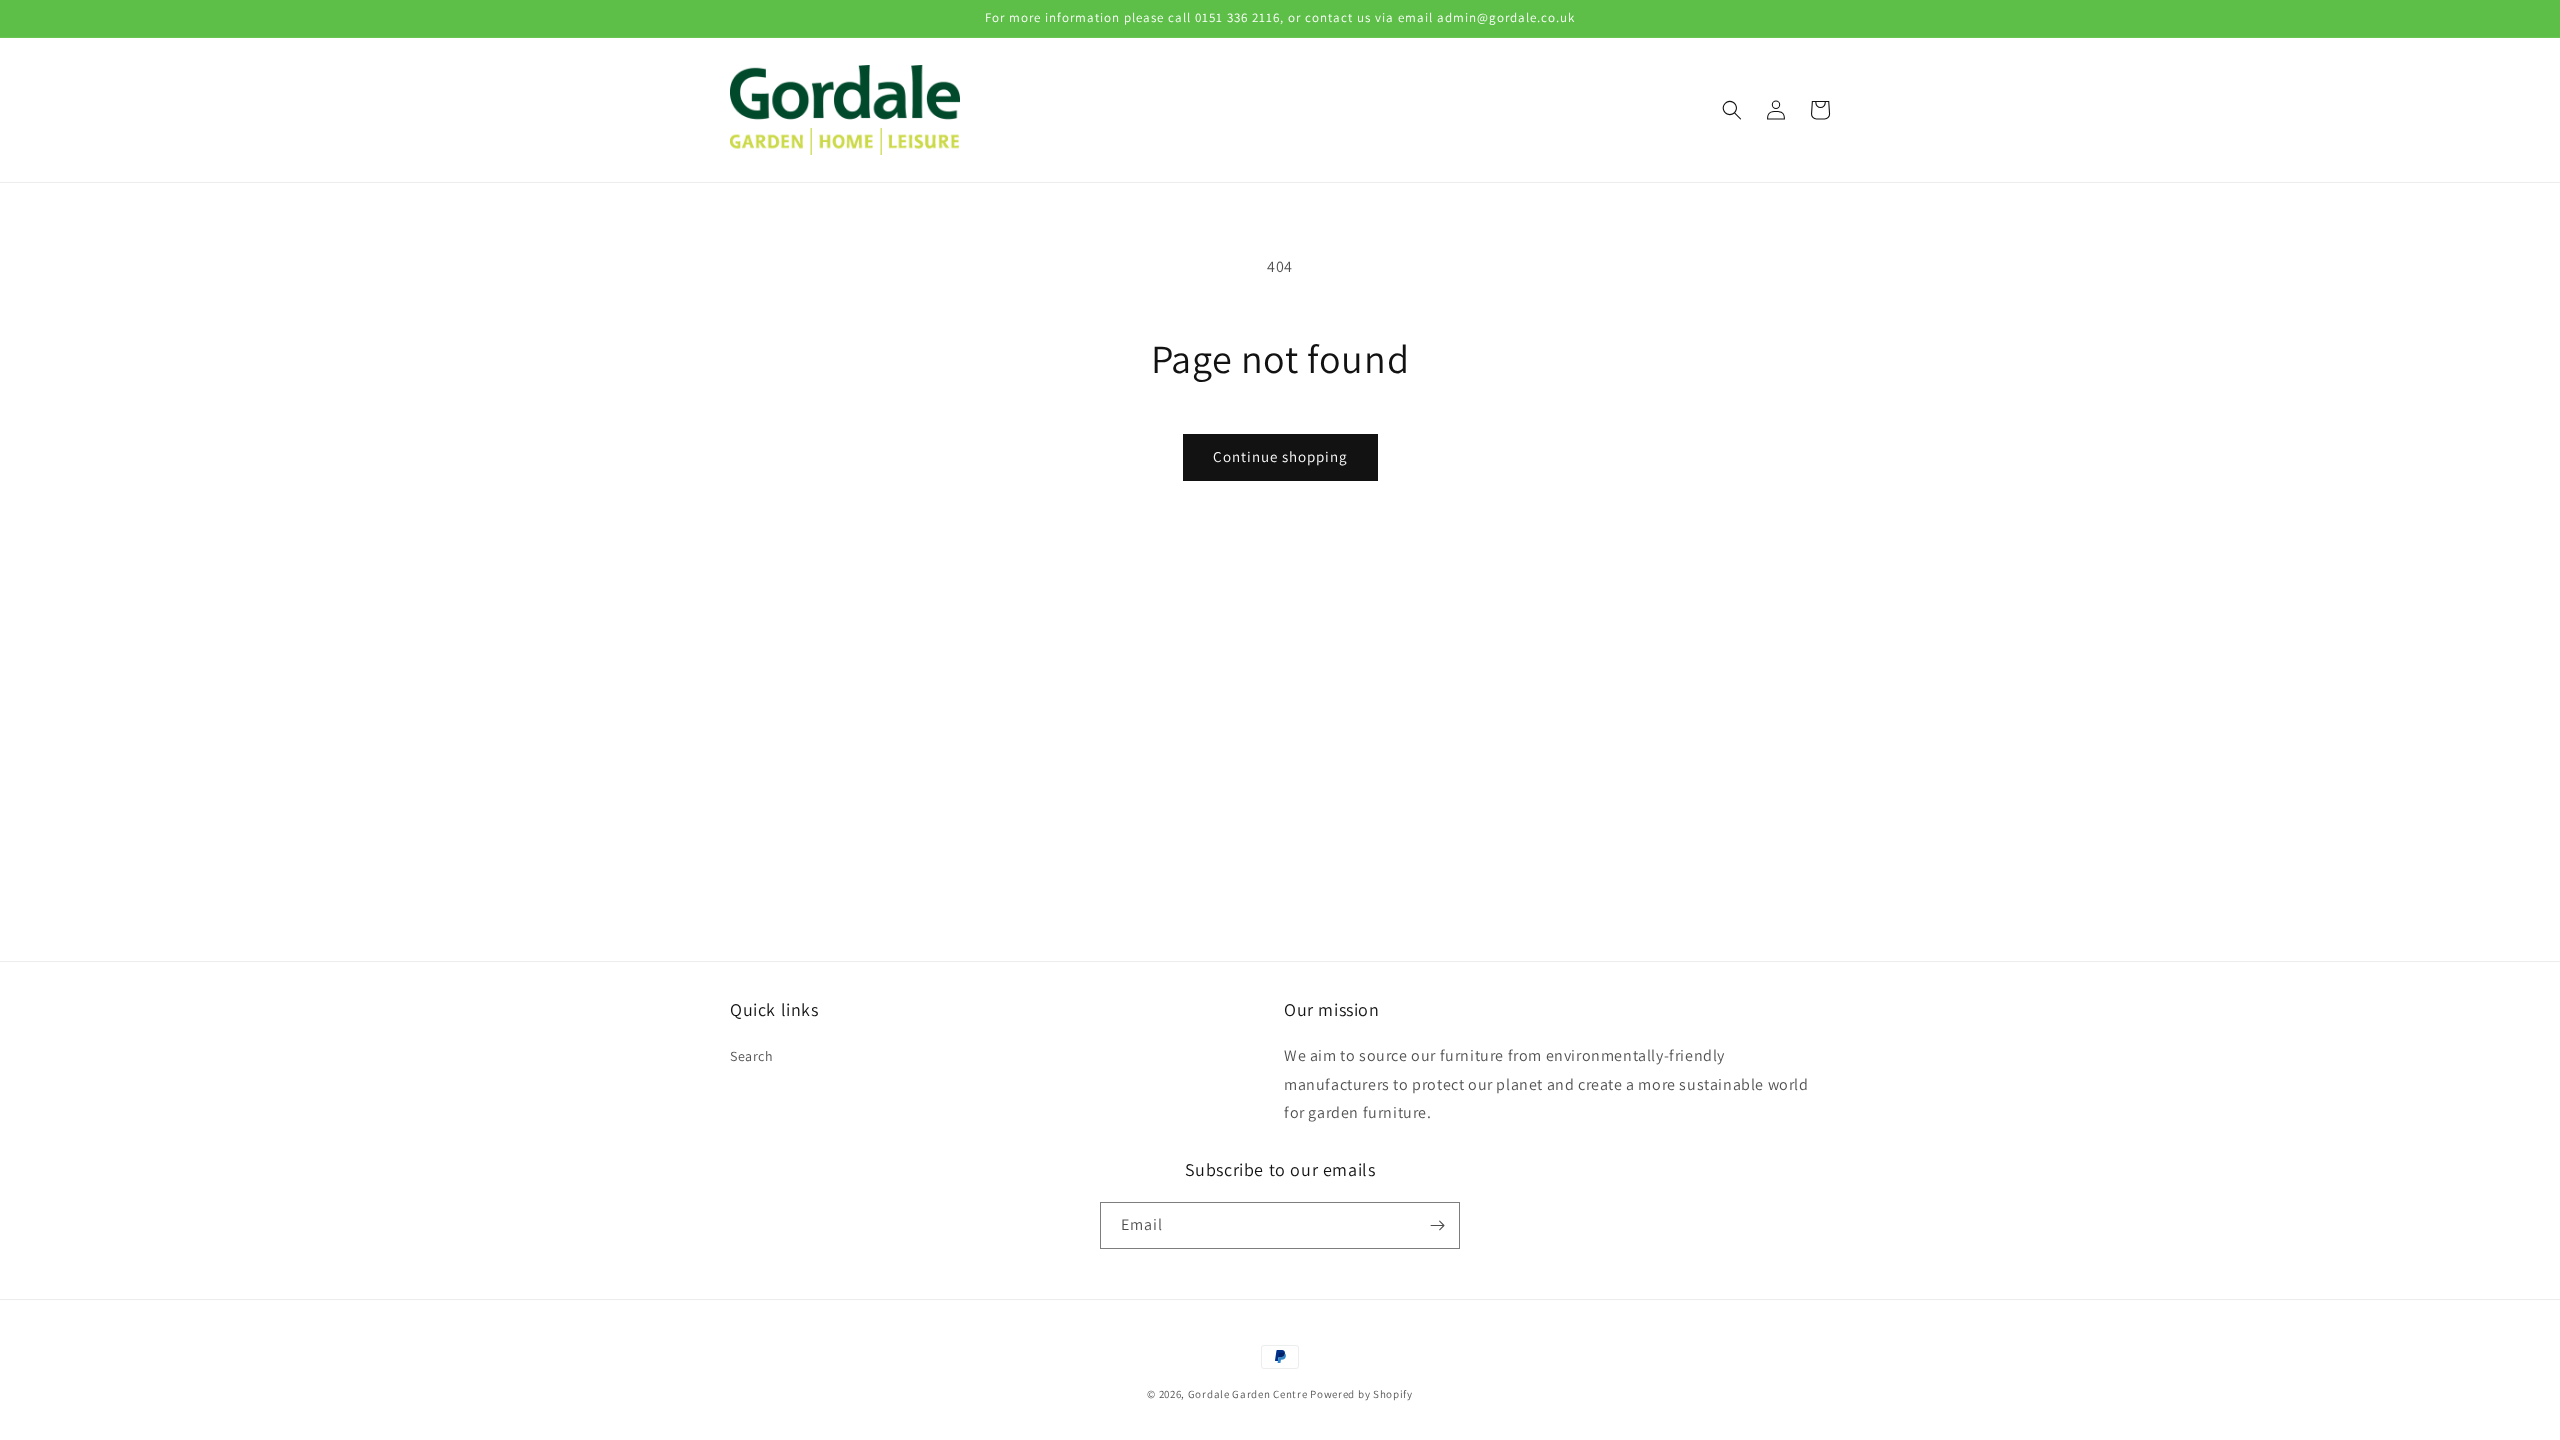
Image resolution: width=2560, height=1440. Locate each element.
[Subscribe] (1437, 1225)
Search (752, 1056)
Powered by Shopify (1361, 1394)
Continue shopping (1280, 456)
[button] (1732, 110)
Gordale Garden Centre (1248, 1394)
